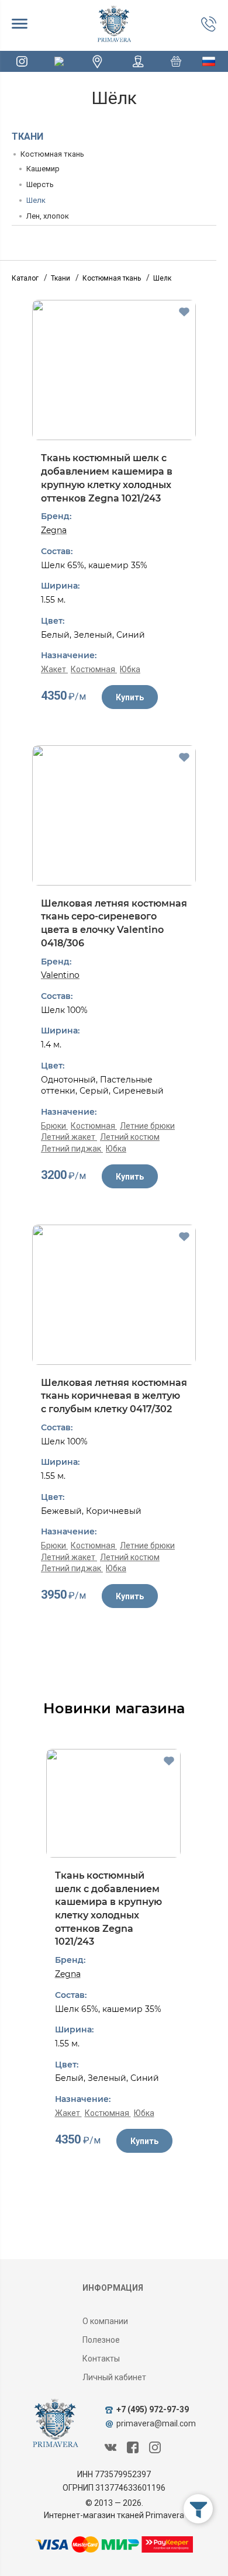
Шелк (36, 200)
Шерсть (40, 184)
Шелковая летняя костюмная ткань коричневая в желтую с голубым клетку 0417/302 (114, 1396)
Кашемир (43, 169)
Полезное (101, 2340)
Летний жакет (69, 1137)
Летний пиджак (72, 1149)
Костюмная (94, 669)
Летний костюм (130, 1137)
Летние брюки (147, 1126)
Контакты (101, 2359)
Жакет (54, 669)
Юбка (130, 669)
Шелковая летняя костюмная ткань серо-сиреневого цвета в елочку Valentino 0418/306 (114, 923)
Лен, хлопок (48, 216)
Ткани (27, 136)
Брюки (54, 1126)
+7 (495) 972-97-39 (153, 2409)
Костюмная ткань (52, 154)
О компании (105, 2321)
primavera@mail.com (156, 2423)
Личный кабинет (114, 2377)
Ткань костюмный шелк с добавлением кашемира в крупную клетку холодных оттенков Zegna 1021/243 (107, 478)
